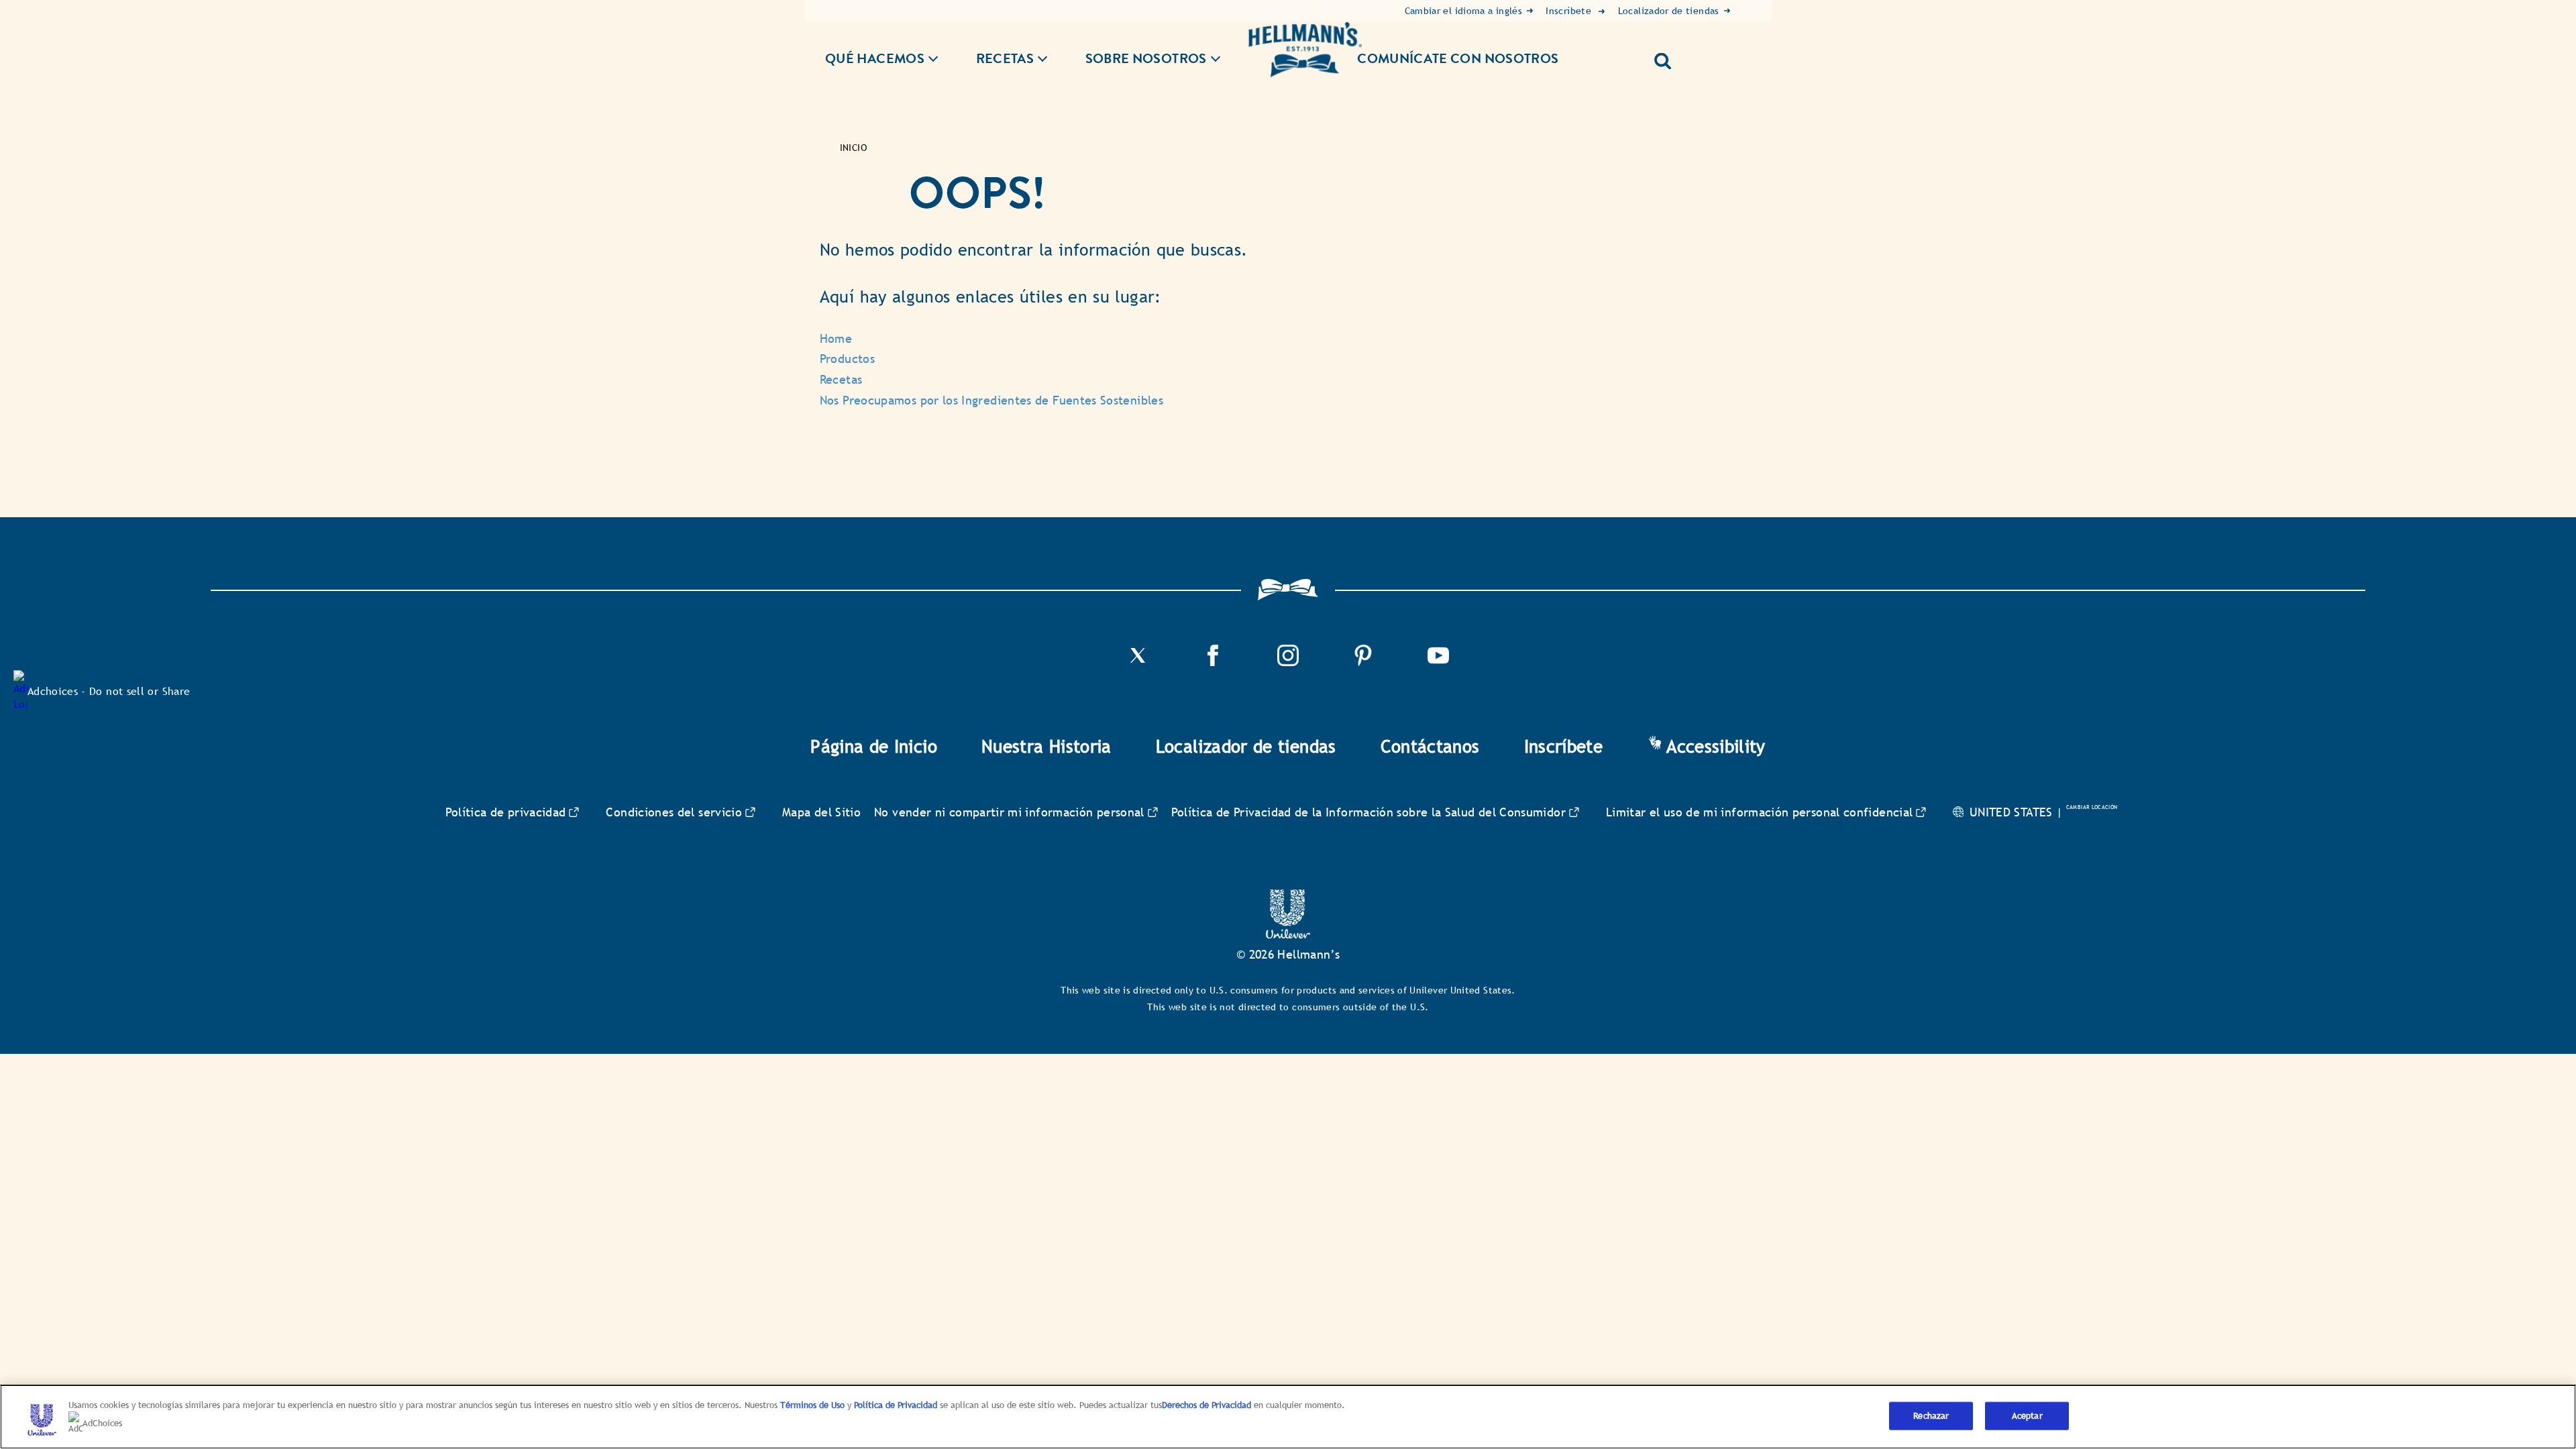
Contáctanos (1430, 747)
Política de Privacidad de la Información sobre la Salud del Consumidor (1368, 812)
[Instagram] (1288, 662)
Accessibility (1716, 747)
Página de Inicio (874, 747)
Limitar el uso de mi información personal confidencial (1759, 812)
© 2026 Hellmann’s (1288, 954)
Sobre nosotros (1146, 59)
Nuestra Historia (1046, 747)
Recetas (1005, 59)
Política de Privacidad (897, 1405)
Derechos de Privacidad (1206, 1405)
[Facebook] (1213, 662)
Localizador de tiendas (1246, 747)
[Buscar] (1668, 56)
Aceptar (2027, 1416)
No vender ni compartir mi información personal (1009, 812)
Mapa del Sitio (821, 812)
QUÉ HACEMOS (875, 59)
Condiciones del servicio (674, 812)
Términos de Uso (812, 1405)
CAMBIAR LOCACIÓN (2092, 807)
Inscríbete (1564, 747)
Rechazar (1931, 1416)
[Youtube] (1438, 662)
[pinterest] (1363, 662)
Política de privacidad (506, 812)
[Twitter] (1138, 662)
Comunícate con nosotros (1458, 58)
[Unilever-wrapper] (1288, 935)
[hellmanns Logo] (1305, 50)
